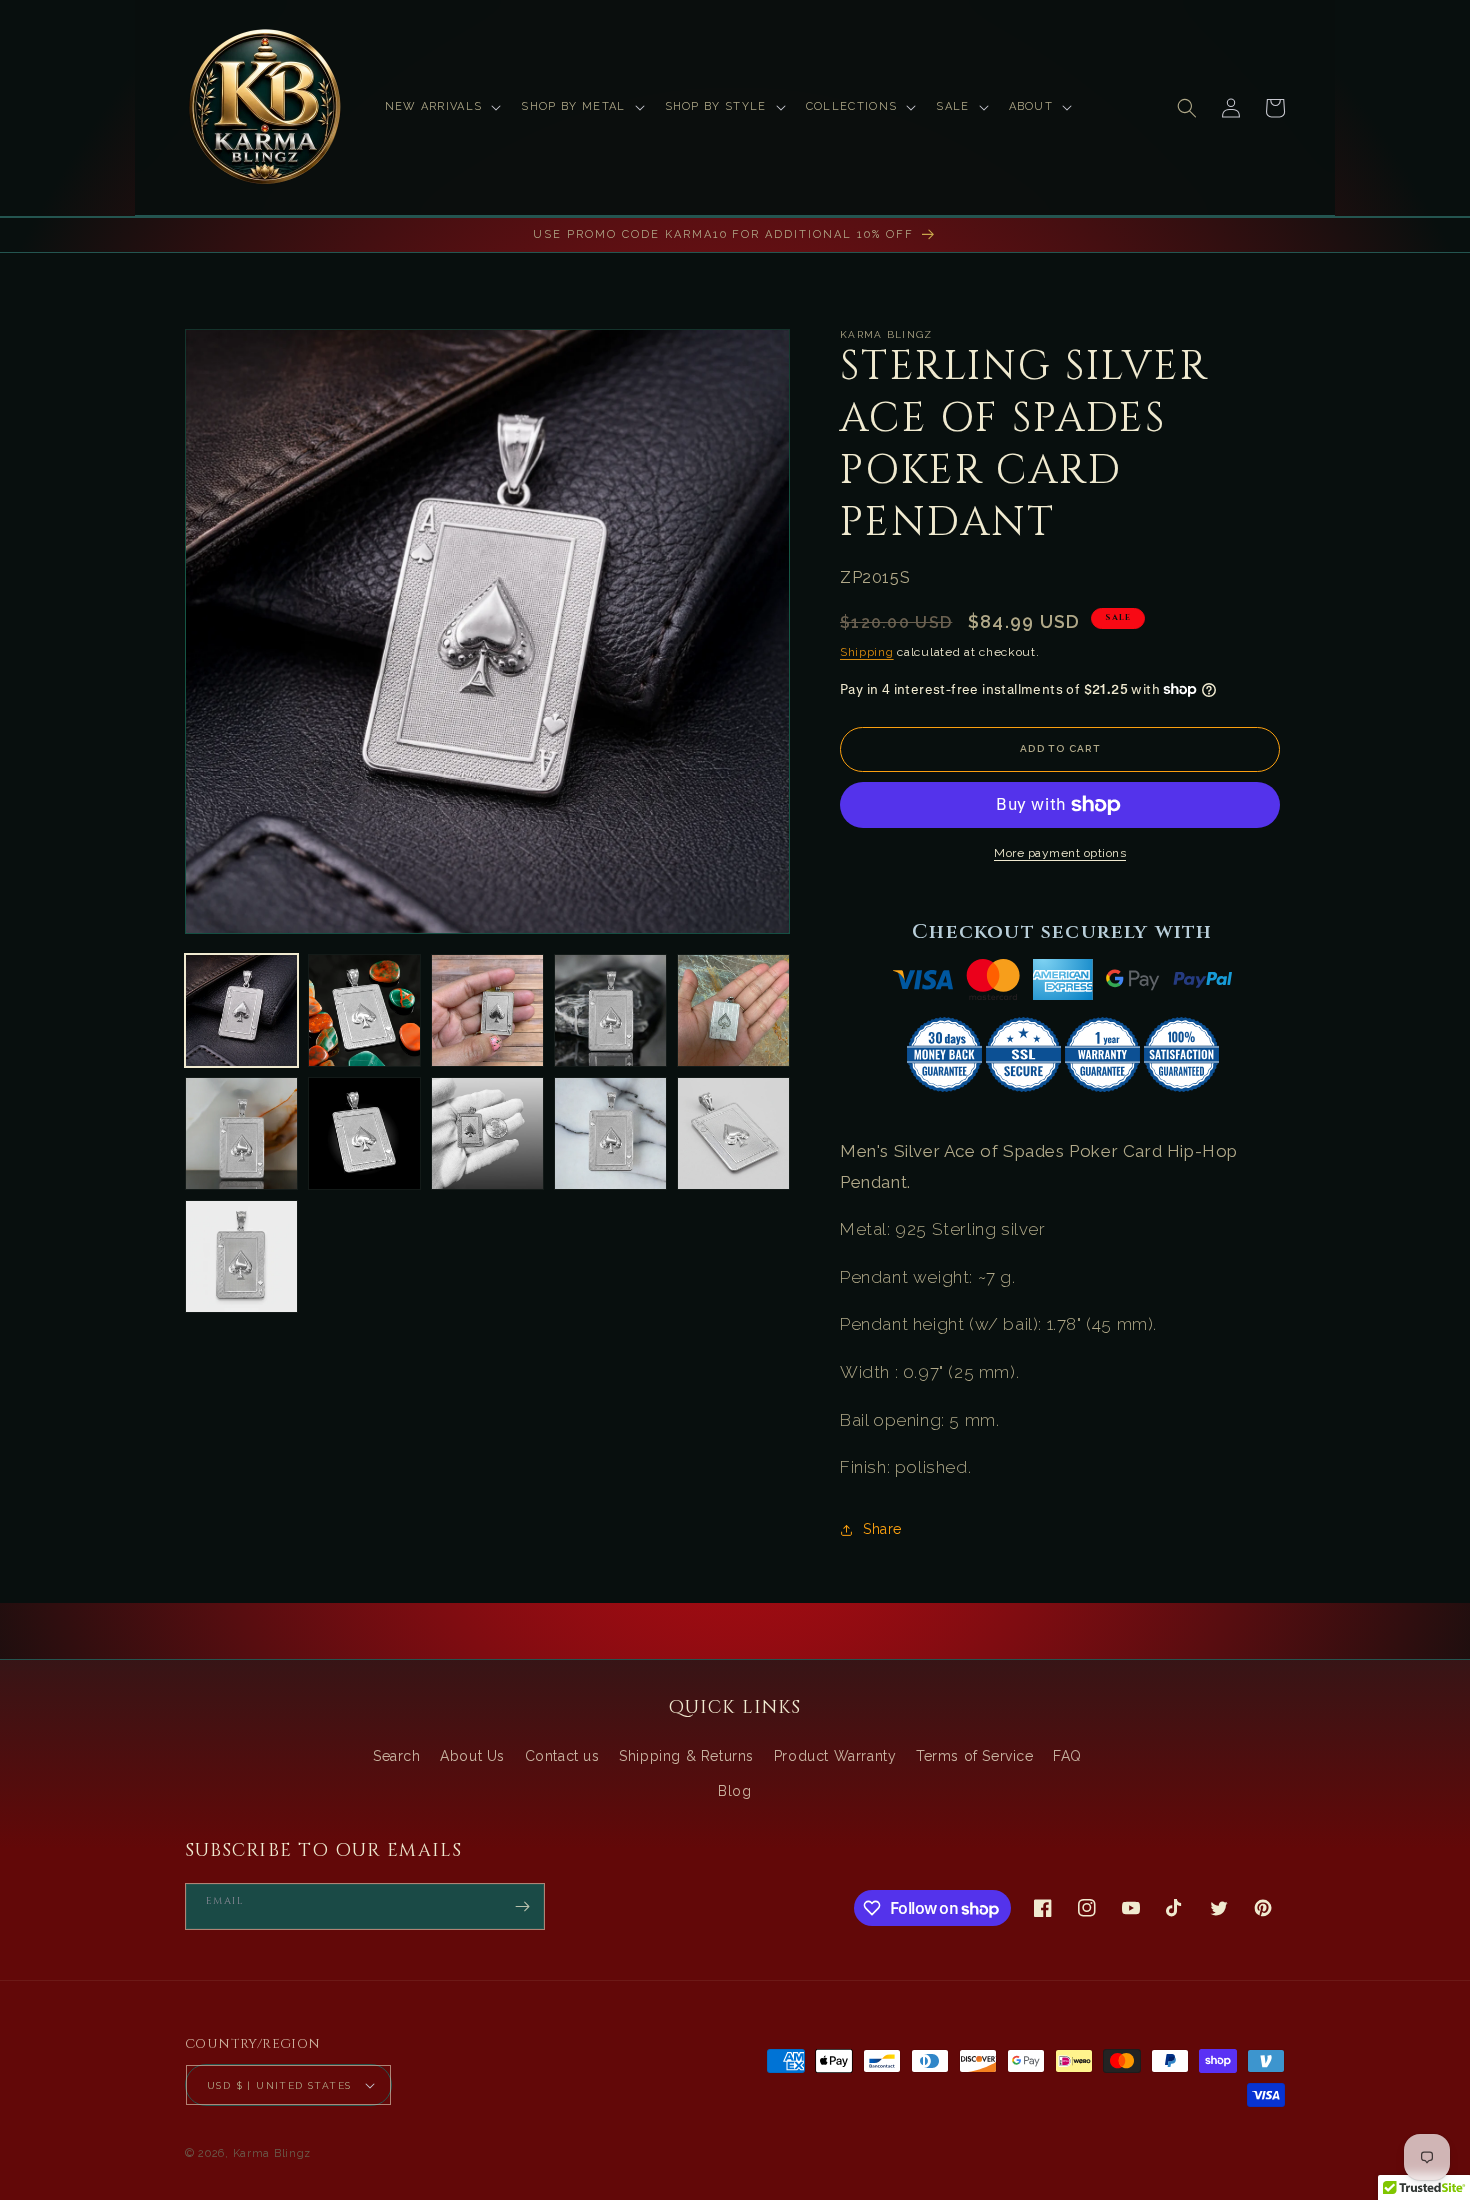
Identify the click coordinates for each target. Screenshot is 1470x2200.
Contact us (562, 1756)
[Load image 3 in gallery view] (487, 1010)
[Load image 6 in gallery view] (241, 1133)
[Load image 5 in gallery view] (733, 1010)
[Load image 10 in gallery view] (733, 1133)
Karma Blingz (272, 2153)
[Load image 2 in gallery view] (364, 1010)
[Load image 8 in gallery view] (487, 1133)
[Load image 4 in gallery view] (610, 1010)
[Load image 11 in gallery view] (241, 1256)
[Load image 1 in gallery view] (241, 1010)
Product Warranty (835, 1756)
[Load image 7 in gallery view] (364, 1133)
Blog (734, 1791)
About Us (472, 1756)
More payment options (1060, 853)
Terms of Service (975, 1756)
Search (397, 1756)
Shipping (867, 652)
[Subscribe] (522, 1906)
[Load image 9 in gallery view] (610, 1133)
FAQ (1067, 1756)
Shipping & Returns (686, 1756)
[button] (441, 107)
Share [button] (882, 1529)
